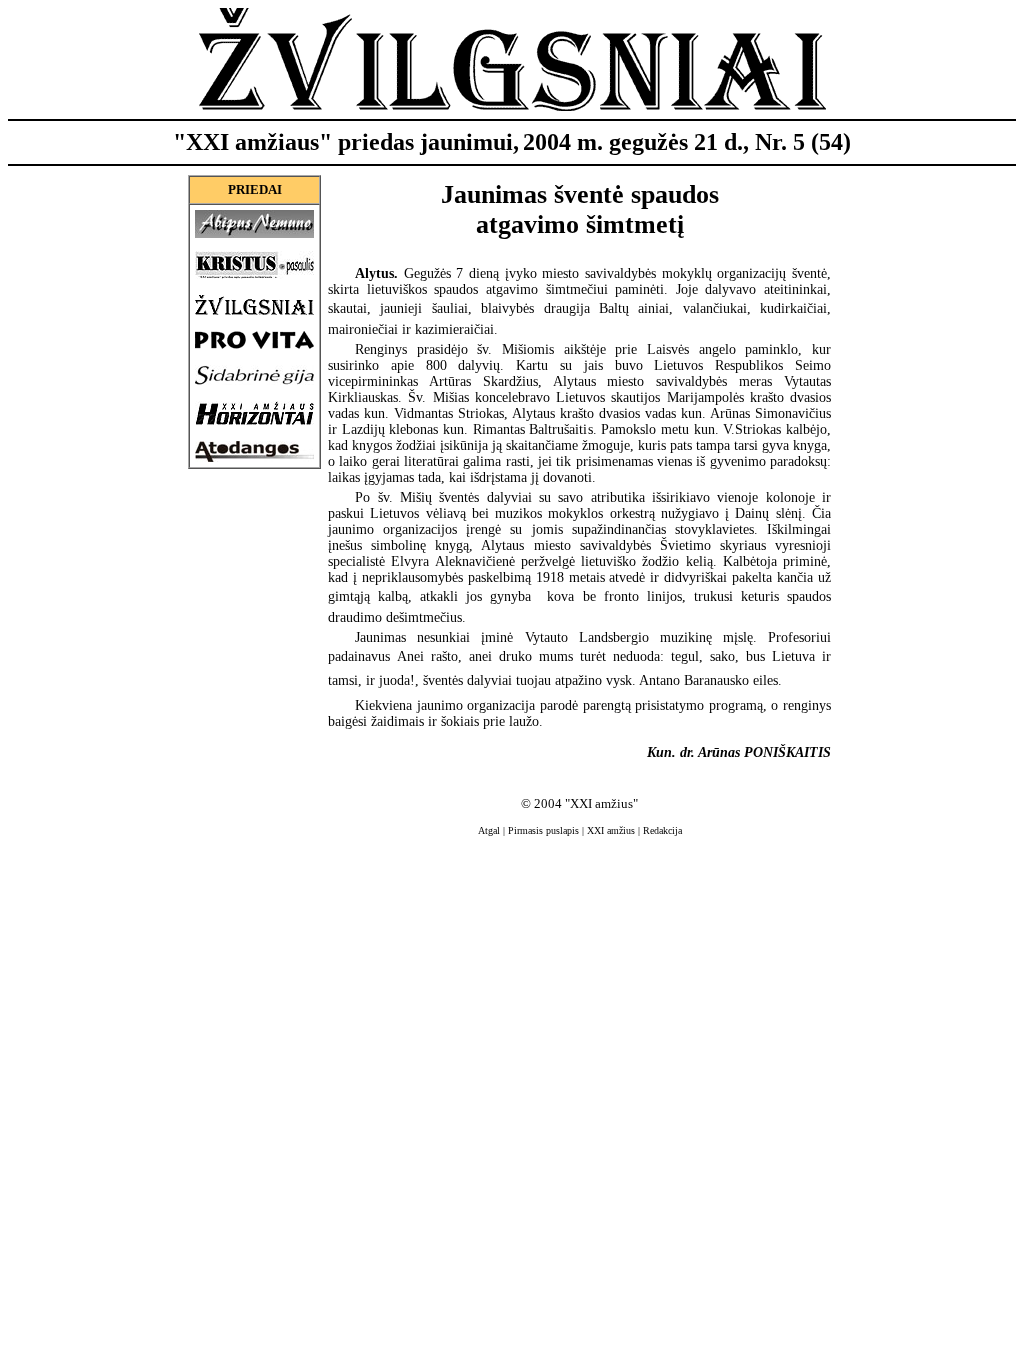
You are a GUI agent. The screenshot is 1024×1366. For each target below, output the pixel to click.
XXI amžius (611, 830)
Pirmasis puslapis (543, 830)
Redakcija (662, 830)
